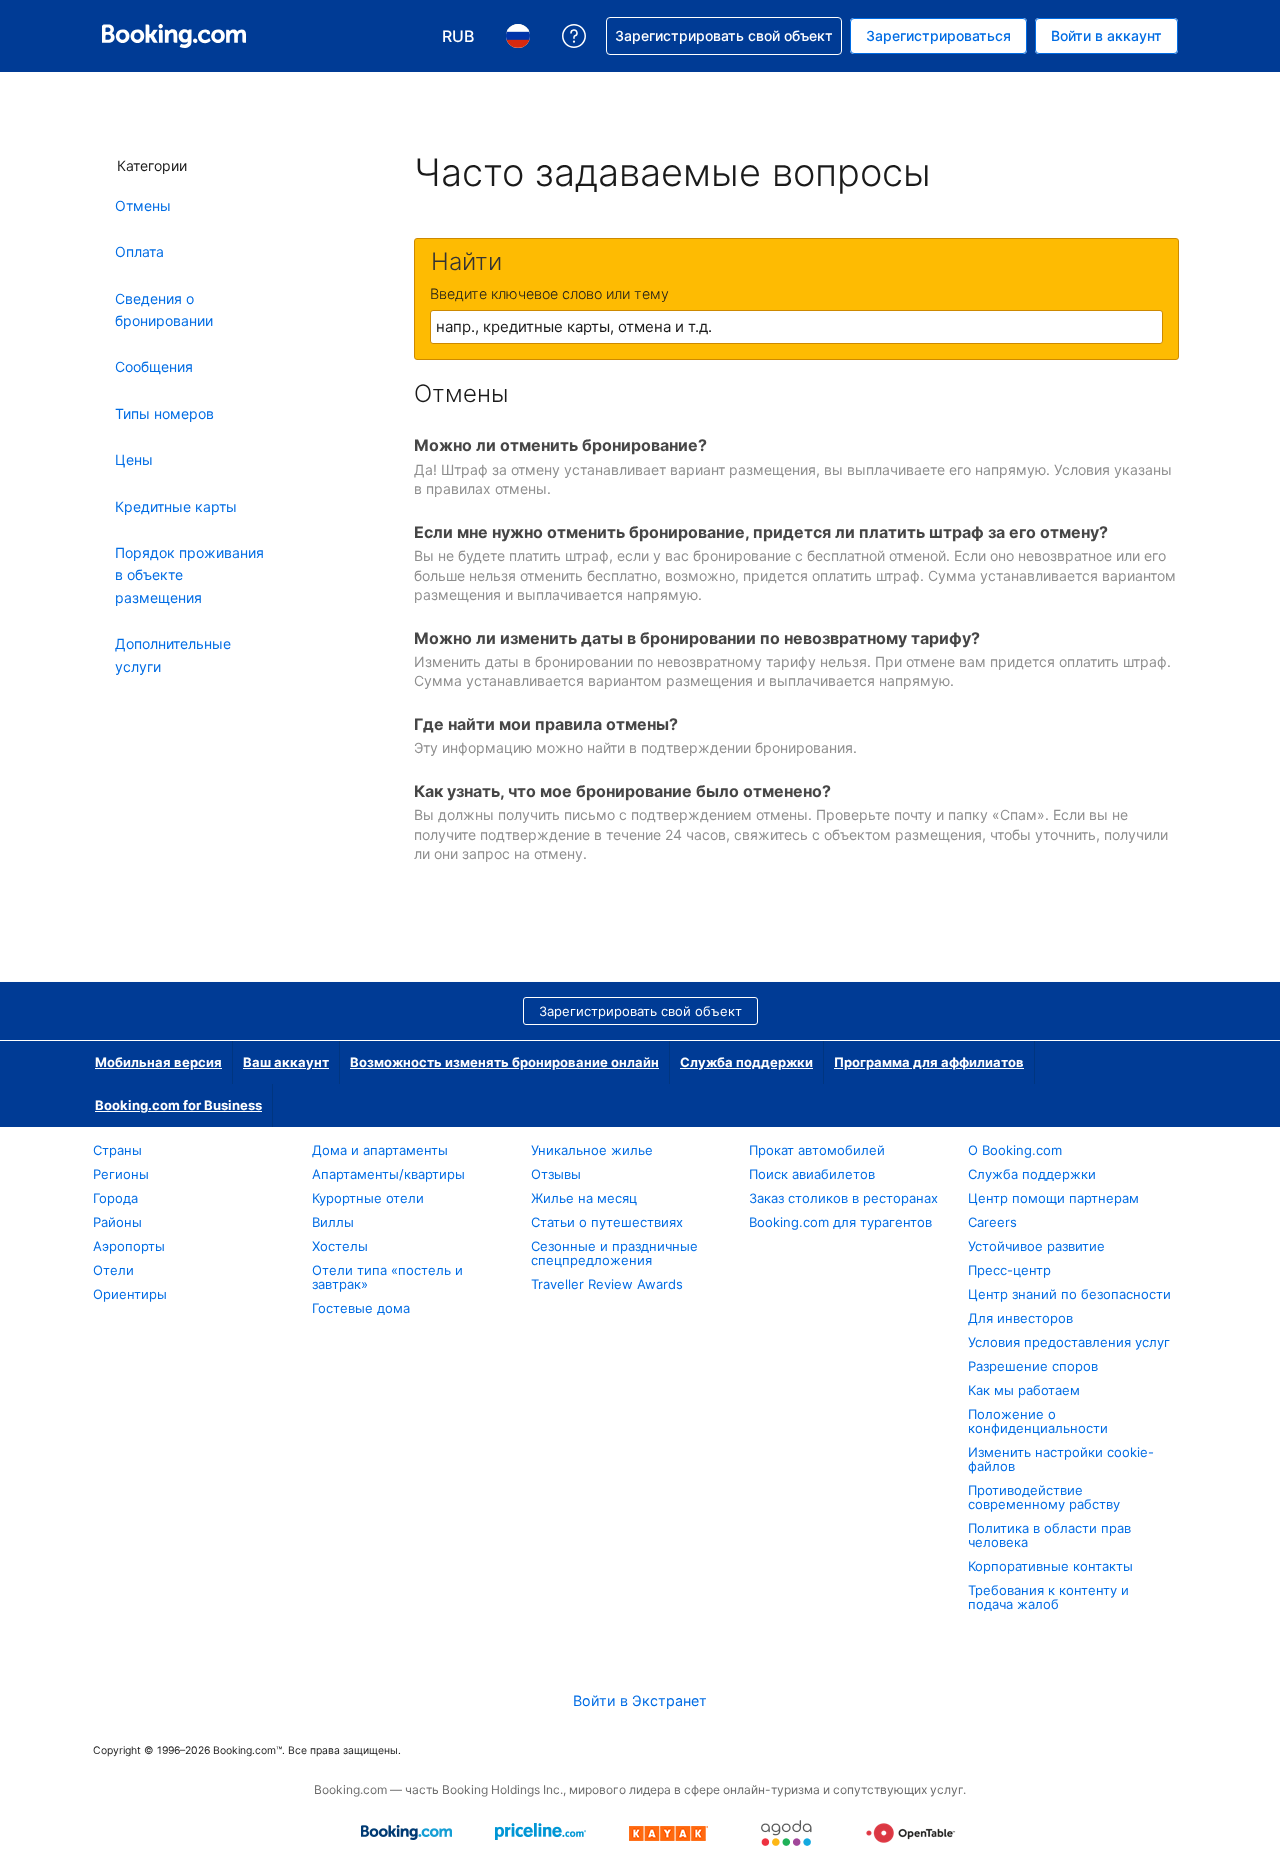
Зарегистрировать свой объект (640, 1011)
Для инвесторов (1020, 1318)
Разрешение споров (1033, 1366)
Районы (117, 1222)
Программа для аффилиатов (929, 1062)
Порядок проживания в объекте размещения (189, 575)
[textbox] (796, 327)
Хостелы (340, 1246)
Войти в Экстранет (640, 1700)
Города (115, 1198)
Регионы (121, 1174)
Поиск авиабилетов (812, 1174)
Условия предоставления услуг (1069, 1342)
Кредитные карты (176, 506)
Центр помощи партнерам (1053, 1198)
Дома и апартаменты (380, 1150)
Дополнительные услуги (173, 654)
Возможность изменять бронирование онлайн (504, 1062)
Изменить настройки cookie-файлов (1061, 1459)
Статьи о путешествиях (607, 1222)
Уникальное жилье (592, 1150)
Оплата (139, 251)
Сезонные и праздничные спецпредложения (614, 1253)
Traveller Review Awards (607, 1284)
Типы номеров (164, 413)
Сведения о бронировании (164, 309)
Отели (113, 1270)
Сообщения (154, 366)
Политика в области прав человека (1049, 1535)
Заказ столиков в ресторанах (843, 1198)
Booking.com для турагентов (840, 1222)
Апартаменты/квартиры (388, 1174)
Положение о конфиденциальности (1038, 1421)
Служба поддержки (746, 1062)
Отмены (143, 205)
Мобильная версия (158, 1062)
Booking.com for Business (178, 1105)
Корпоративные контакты (1050, 1566)
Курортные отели (368, 1198)
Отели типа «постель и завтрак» (387, 1277)
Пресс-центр (1009, 1270)
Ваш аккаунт (286, 1062)
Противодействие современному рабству (1044, 1497)
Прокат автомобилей (817, 1150)
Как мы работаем (1024, 1390)
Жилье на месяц (584, 1198)
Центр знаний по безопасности (1069, 1294)
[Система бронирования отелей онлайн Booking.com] (174, 36)
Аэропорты (129, 1246)
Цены (134, 459)
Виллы (333, 1222)
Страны (117, 1150)
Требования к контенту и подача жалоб (1048, 1597)
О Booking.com (1015, 1150)
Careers (992, 1222)
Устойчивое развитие (1036, 1246)
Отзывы (556, 1174)
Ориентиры (130, 1294)
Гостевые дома (361, 1308)
